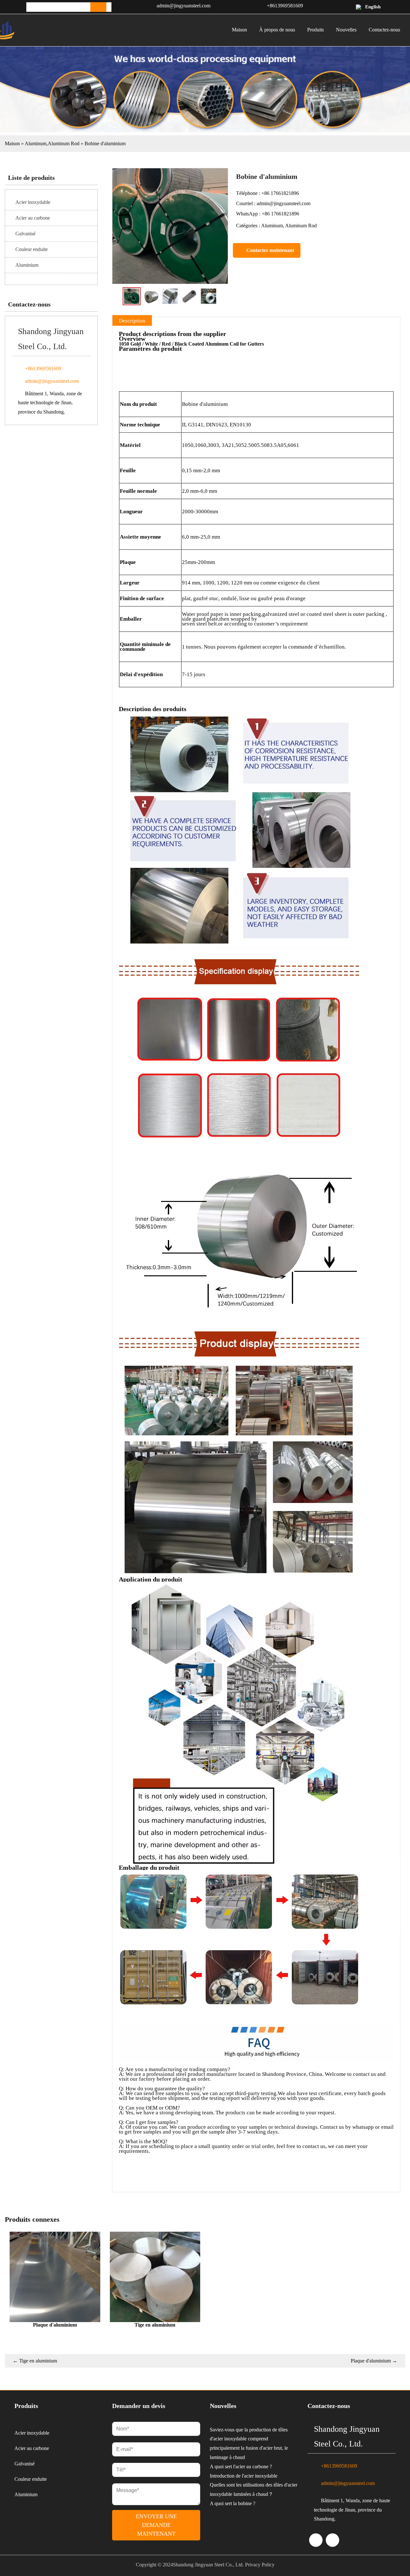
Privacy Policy (260, 2565)
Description (132, 321)
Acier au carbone (33, 218)
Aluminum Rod (64, 143)
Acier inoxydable (33, 202)
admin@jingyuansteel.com (184, 6)
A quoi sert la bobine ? (233, 2503)
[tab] (132, 321)
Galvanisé (25, 234)
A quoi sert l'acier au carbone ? (241, 2467)
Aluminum (36, 143)
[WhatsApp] (316, 2540)
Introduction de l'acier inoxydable (244, 2476)
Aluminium (27, 265)
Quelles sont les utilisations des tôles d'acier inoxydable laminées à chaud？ (254, 2489)
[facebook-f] (332, 2540)
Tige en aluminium (35, 2361)
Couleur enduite (32, 249)
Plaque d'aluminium (374, 2361)
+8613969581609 (285, 6)
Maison (12, 143)
